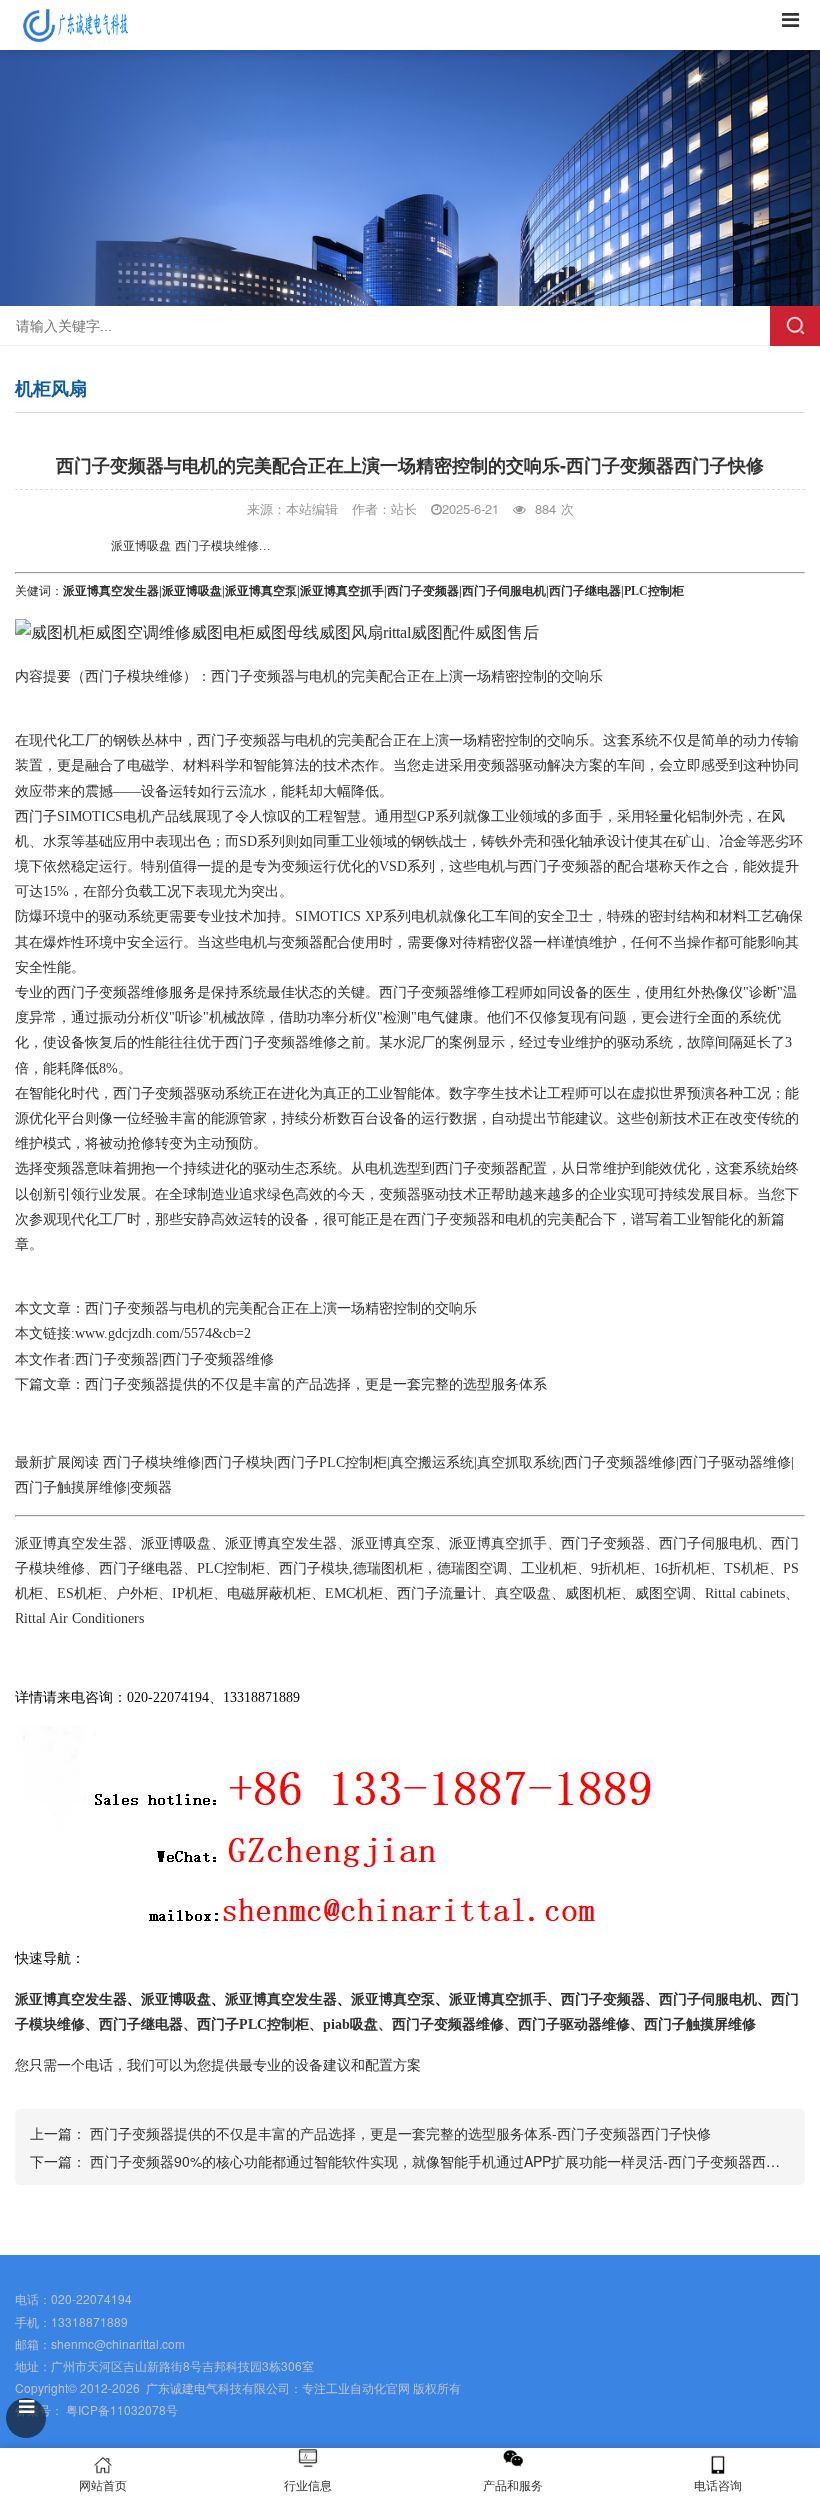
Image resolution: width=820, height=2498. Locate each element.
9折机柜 (615, 1568)
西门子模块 (239, 1462)
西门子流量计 (439, 1593)
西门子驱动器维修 (735, 1462)
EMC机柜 (354, 1593)
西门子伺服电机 (504, 591)
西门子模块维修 (134, 676)
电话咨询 (718, 2484)
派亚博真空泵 (261, 591)
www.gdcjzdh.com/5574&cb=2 (163, 1333)
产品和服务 (513, 2484)
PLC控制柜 (231, 1568)
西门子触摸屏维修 (71, 1487)
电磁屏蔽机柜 (269, 1593)
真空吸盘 (523, 1593)
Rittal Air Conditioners (79, 1618)
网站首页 (103, 2484)
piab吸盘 (350, 2024)
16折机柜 (682, 1568)
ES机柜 (79, 1593)
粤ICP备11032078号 (120, 2409)
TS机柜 (746, 1568)
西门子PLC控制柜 (332, 1462)
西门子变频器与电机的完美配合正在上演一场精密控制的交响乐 (281, 1308)
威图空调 (663, 1593)
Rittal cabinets (745, 1593)
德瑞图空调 (472, 1568)
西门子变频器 (423, 591)
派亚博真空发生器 (111, 591)
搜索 (795, 326)
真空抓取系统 (519, 1462)
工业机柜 (549, 1568)
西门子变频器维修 (113, 992)
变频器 (498, 765)
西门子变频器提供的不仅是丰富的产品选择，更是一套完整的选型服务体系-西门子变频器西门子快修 (400, 2133)
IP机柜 (192, 1593)
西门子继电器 (585, 591)
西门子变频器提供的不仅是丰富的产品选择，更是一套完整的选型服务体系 (316, 1384)
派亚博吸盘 (192, 591)
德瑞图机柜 (388, 1568)
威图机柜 (593, 1593)
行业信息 (308, 2484)
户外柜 (137, 1593)
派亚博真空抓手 (342, 591)
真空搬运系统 (432, 1462)
